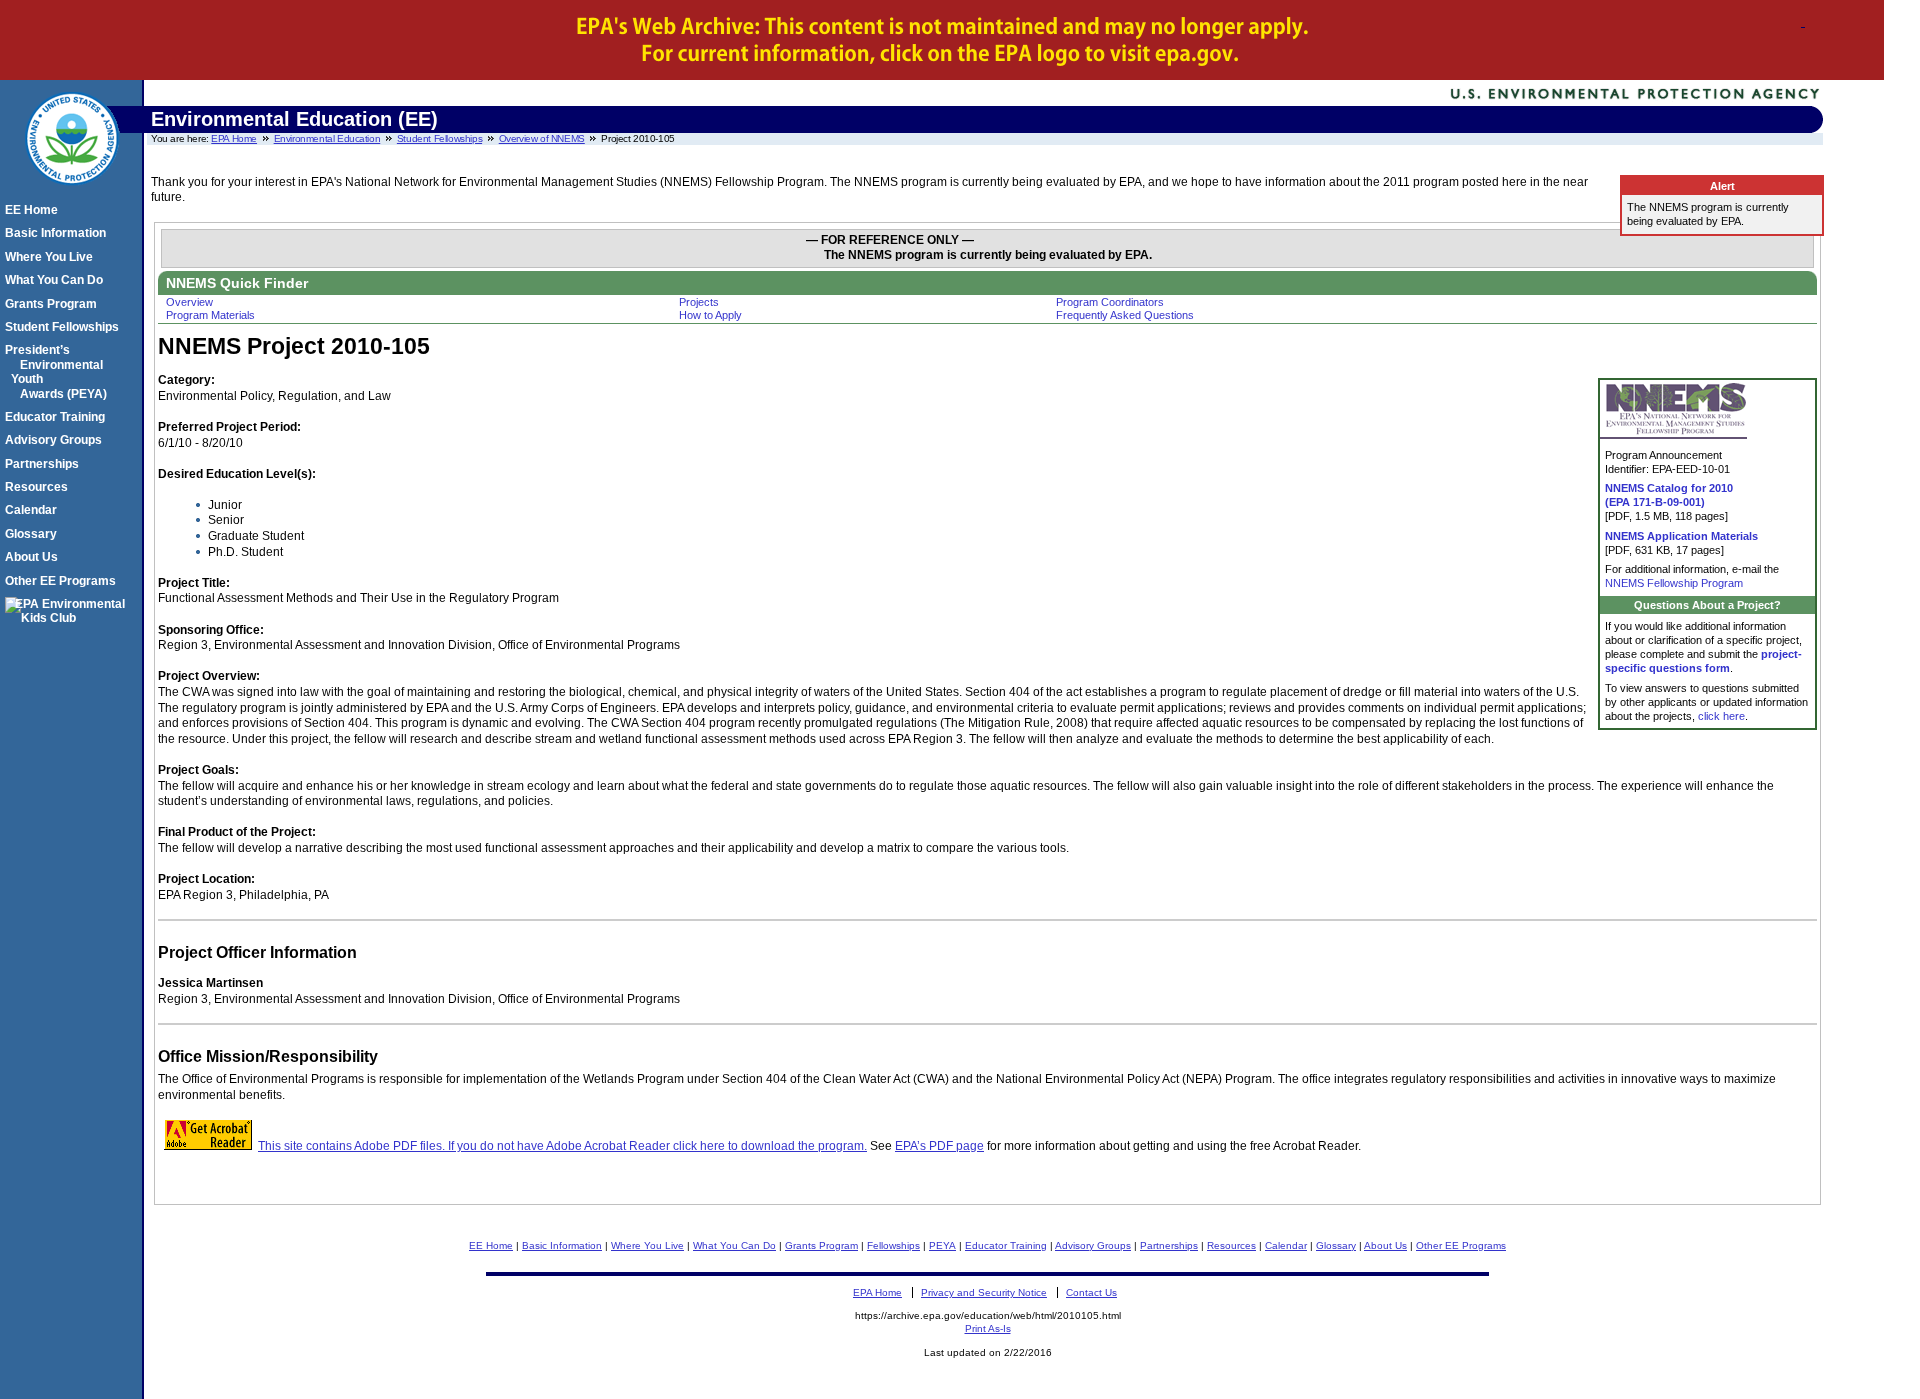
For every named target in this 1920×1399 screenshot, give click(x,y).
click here (1721, 716)
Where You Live (647, 1245)
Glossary (1336, 1245)
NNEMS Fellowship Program (1674, 583)
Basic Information (562, 1245)
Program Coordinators (1110, 302)
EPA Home (234, 138)
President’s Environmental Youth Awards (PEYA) (59, 371)
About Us (1385, 1245)
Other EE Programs (1461, 1245)
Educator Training (1006, 1245)
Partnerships (1169, 1245)
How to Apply (710, 315)
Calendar (1286, 1245)
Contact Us (1091, 1292)
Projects (699, 302)
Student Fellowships (439, 138)
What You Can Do (734, 1245)
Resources (1231, 1245)
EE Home (491, 1245)
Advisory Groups (1093, 1245)
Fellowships (893, 1245)
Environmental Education (327, 138)
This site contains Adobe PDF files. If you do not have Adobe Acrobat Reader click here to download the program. (562, 1146)
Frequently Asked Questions (1125, 315)
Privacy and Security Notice (984, 1292)
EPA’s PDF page (939, 1146)
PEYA (942, 1245)
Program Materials (210, 315)
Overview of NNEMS (542, 138)
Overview (189, 302)
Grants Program (821, 1245)
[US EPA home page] (72, 196)
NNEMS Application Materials (1681, 536)
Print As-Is (988, 1328)
